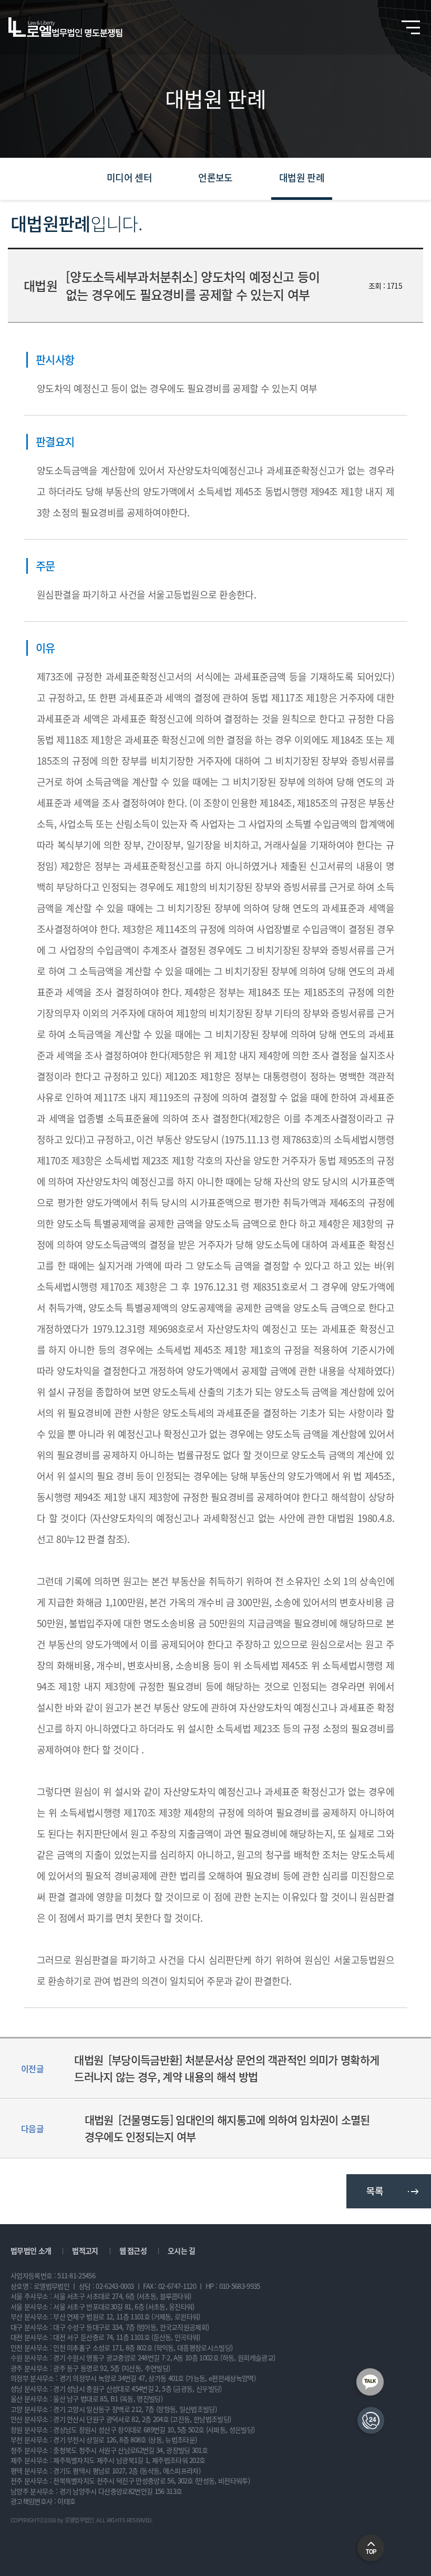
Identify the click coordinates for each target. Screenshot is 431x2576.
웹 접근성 (133, 2250)
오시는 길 (182, 2250)
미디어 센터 (129, 178)
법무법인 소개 (31, 2250)
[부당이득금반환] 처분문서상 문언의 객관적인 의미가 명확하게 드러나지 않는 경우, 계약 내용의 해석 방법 (227, 2068)
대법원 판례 (302, 178)
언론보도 (215, 178)
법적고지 (85, 2250)
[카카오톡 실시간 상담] (370, 2382)
